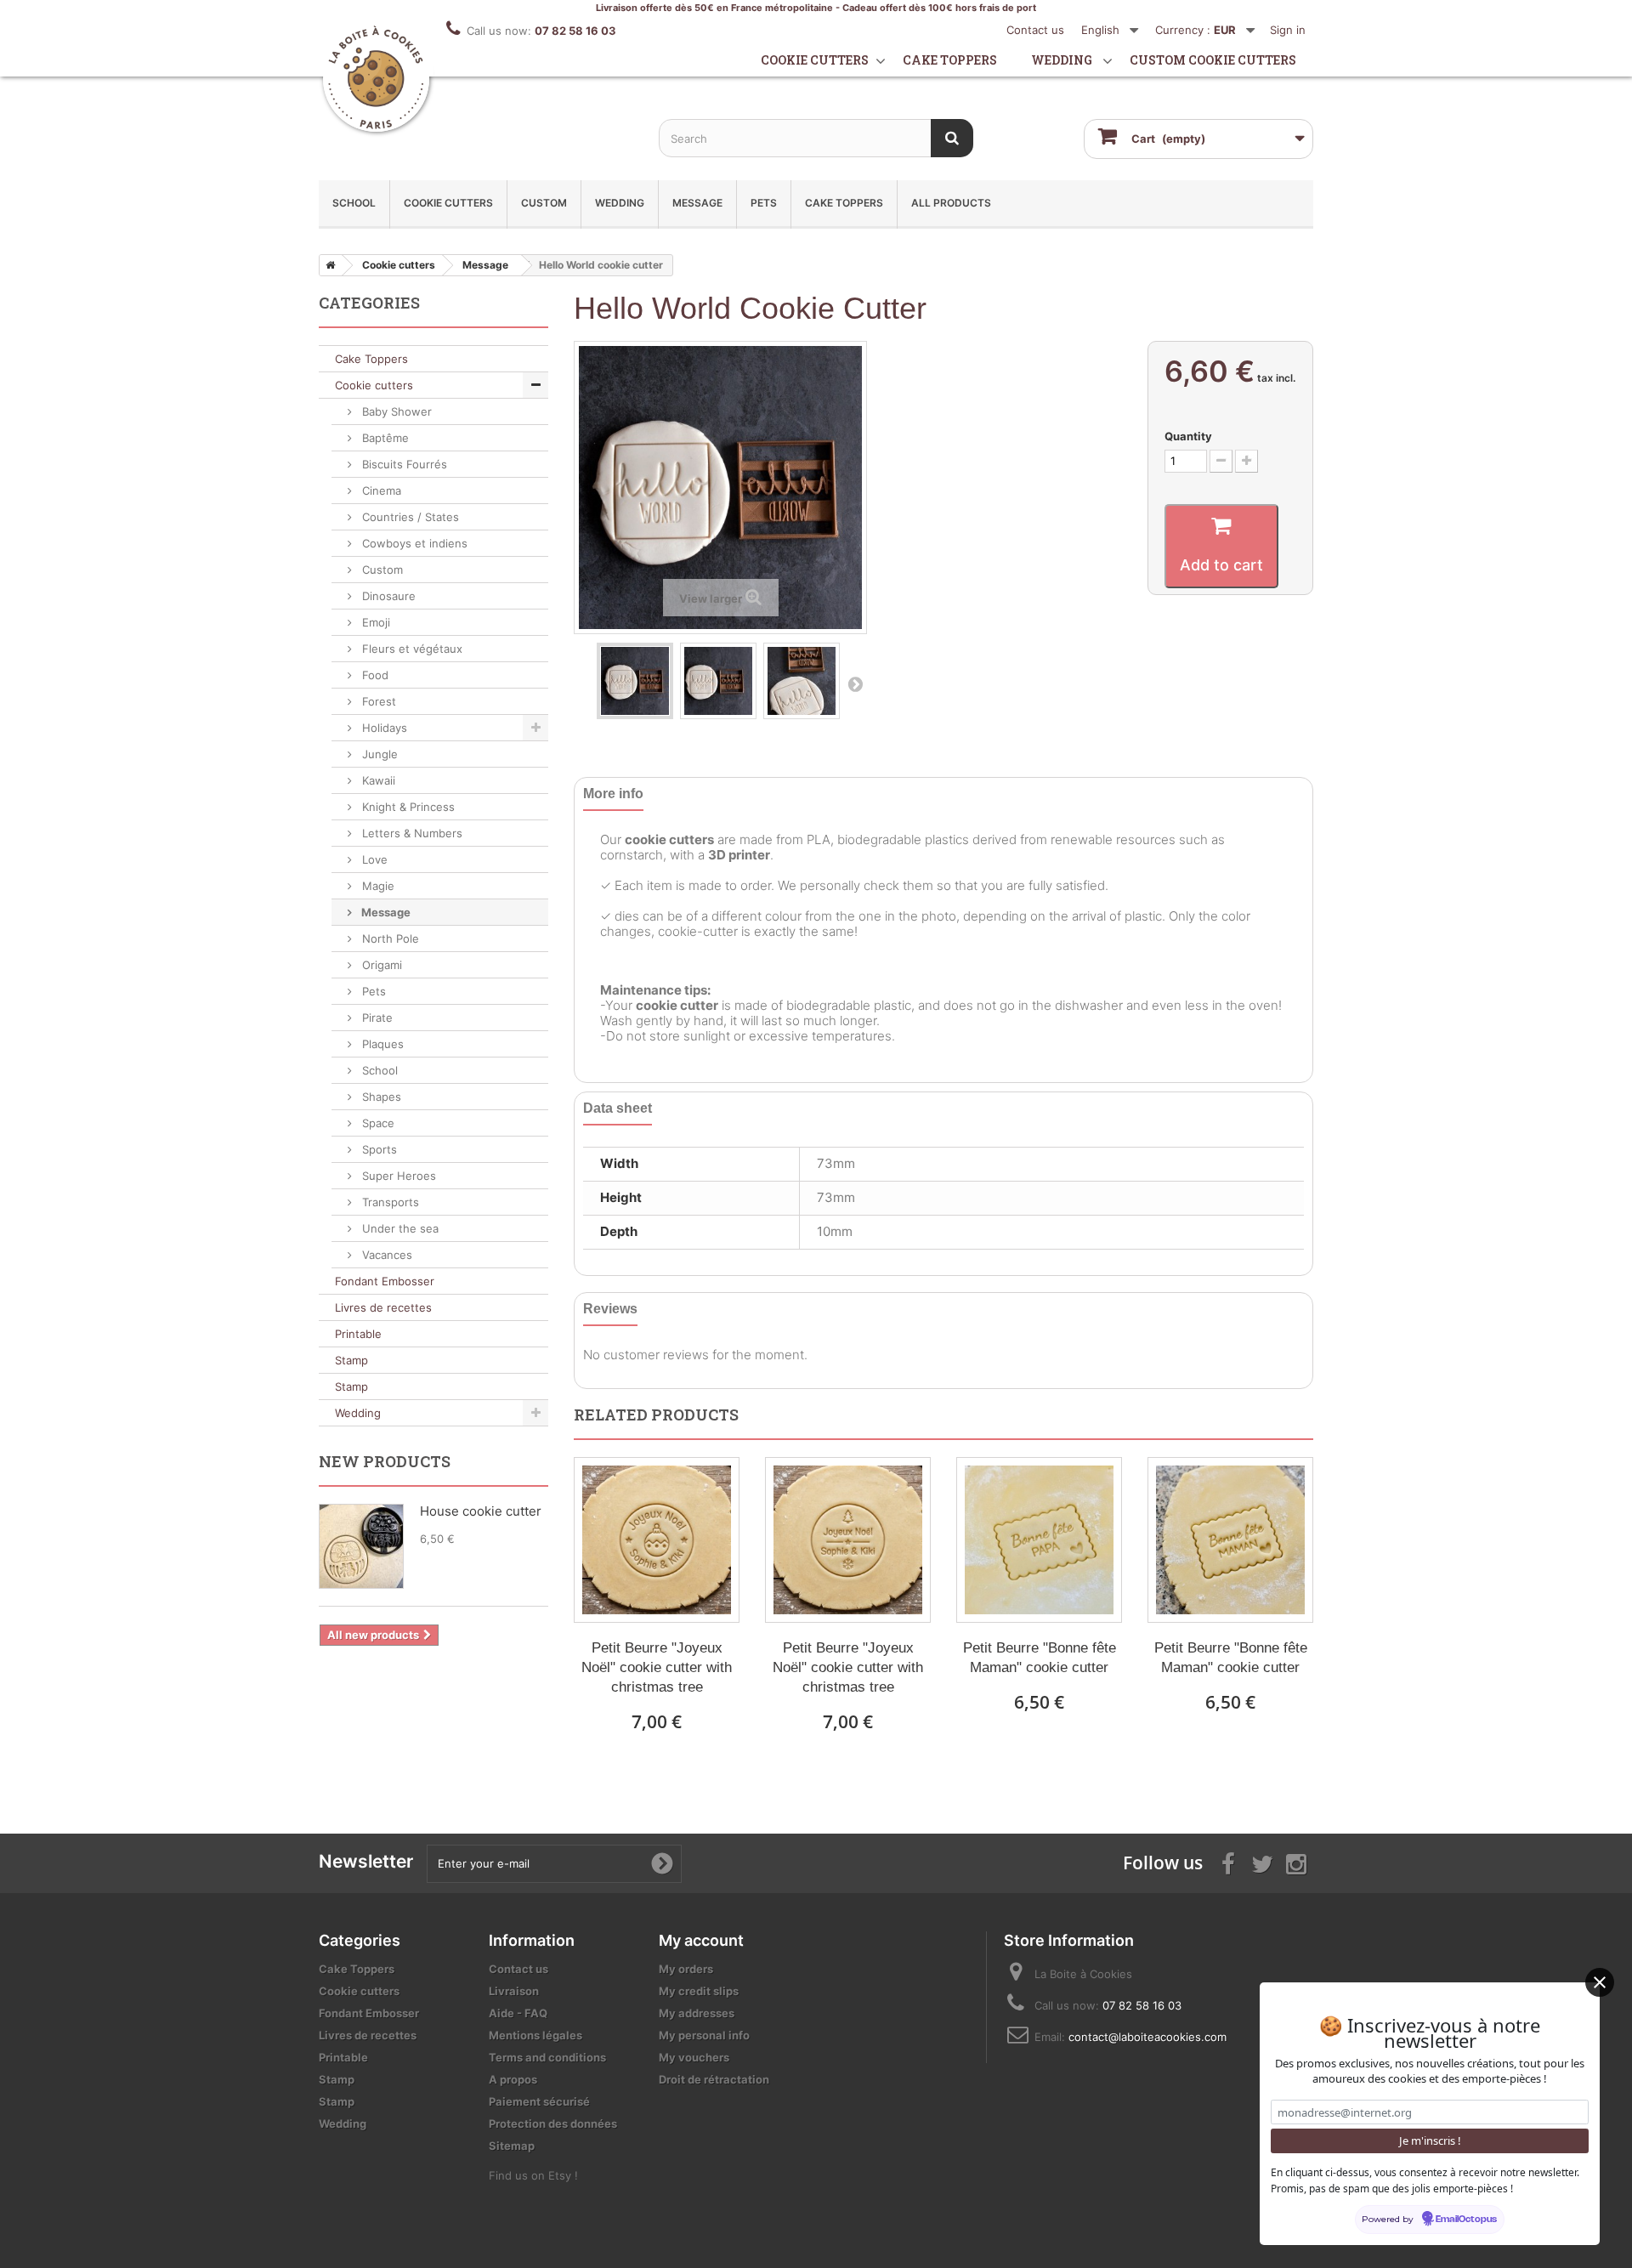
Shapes (380, 1097)
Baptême (384, 438)
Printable (358, 1334)
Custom (544, 203)
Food (374, 675)
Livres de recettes (383, 1307)
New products (385, 1461)
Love (373, 859)
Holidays (383, 728)
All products (951, 203)
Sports (378, 1149)
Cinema (380, 490)
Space (377, 1123)
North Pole (389, 938)
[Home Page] (327, 265)
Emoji (374, 622)
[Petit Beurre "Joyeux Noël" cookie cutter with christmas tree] (657, 1540)
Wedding (1062, 60)
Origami (380, 965)
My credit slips (699, 1991)
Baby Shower (395, 411)
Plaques (381, 1044)
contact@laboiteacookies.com (1147, 2037)
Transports (389, 1202)
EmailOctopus (1466, 2220)
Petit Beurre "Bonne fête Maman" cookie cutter (1040, 1658)
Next (855, 683)
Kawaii (377, 780)
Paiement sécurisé (539, 2101)
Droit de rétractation (714, 2079)
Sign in (1288, 30)
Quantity (1188, 436)
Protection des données (553, 2123)
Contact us (1035, 30)
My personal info (704, 2035)
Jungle (378, 754)
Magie (377, 886)
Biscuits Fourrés (403, 464)
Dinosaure (387, 596)
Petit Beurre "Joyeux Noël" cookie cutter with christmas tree (657, 1667)
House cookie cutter (481, 1511)
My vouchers (694, 2057)
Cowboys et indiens (413, 543)
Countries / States (409, 517)
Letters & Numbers (411, 833)
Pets (764, 203)
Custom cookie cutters (1213, 60)
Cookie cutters (815, 60)
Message (697, 203)
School (354, 203)
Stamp (351, 1360)
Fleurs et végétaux (411, 649)
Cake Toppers (844, 203)
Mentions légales (535, 2035)
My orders (686, 1969)
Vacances (385, 1255)
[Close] (1600, 1982)
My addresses (697, 2013)
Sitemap (512, 2146)
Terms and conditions (547, 2057)
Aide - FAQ (518, 2013)
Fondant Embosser (385, 1281)
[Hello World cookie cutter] (635, 681)
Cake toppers (950, 60)
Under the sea (399, 1228)
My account (701, 1940)
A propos (513, 2079)
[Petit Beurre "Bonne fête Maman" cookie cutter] (1039, 1540)
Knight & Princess (407, 807)
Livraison (514, 1991)
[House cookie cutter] (361, 1546)
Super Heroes (397, 1176)
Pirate (376, 1018)
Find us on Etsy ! (533, 2175)
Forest (377, 701)
